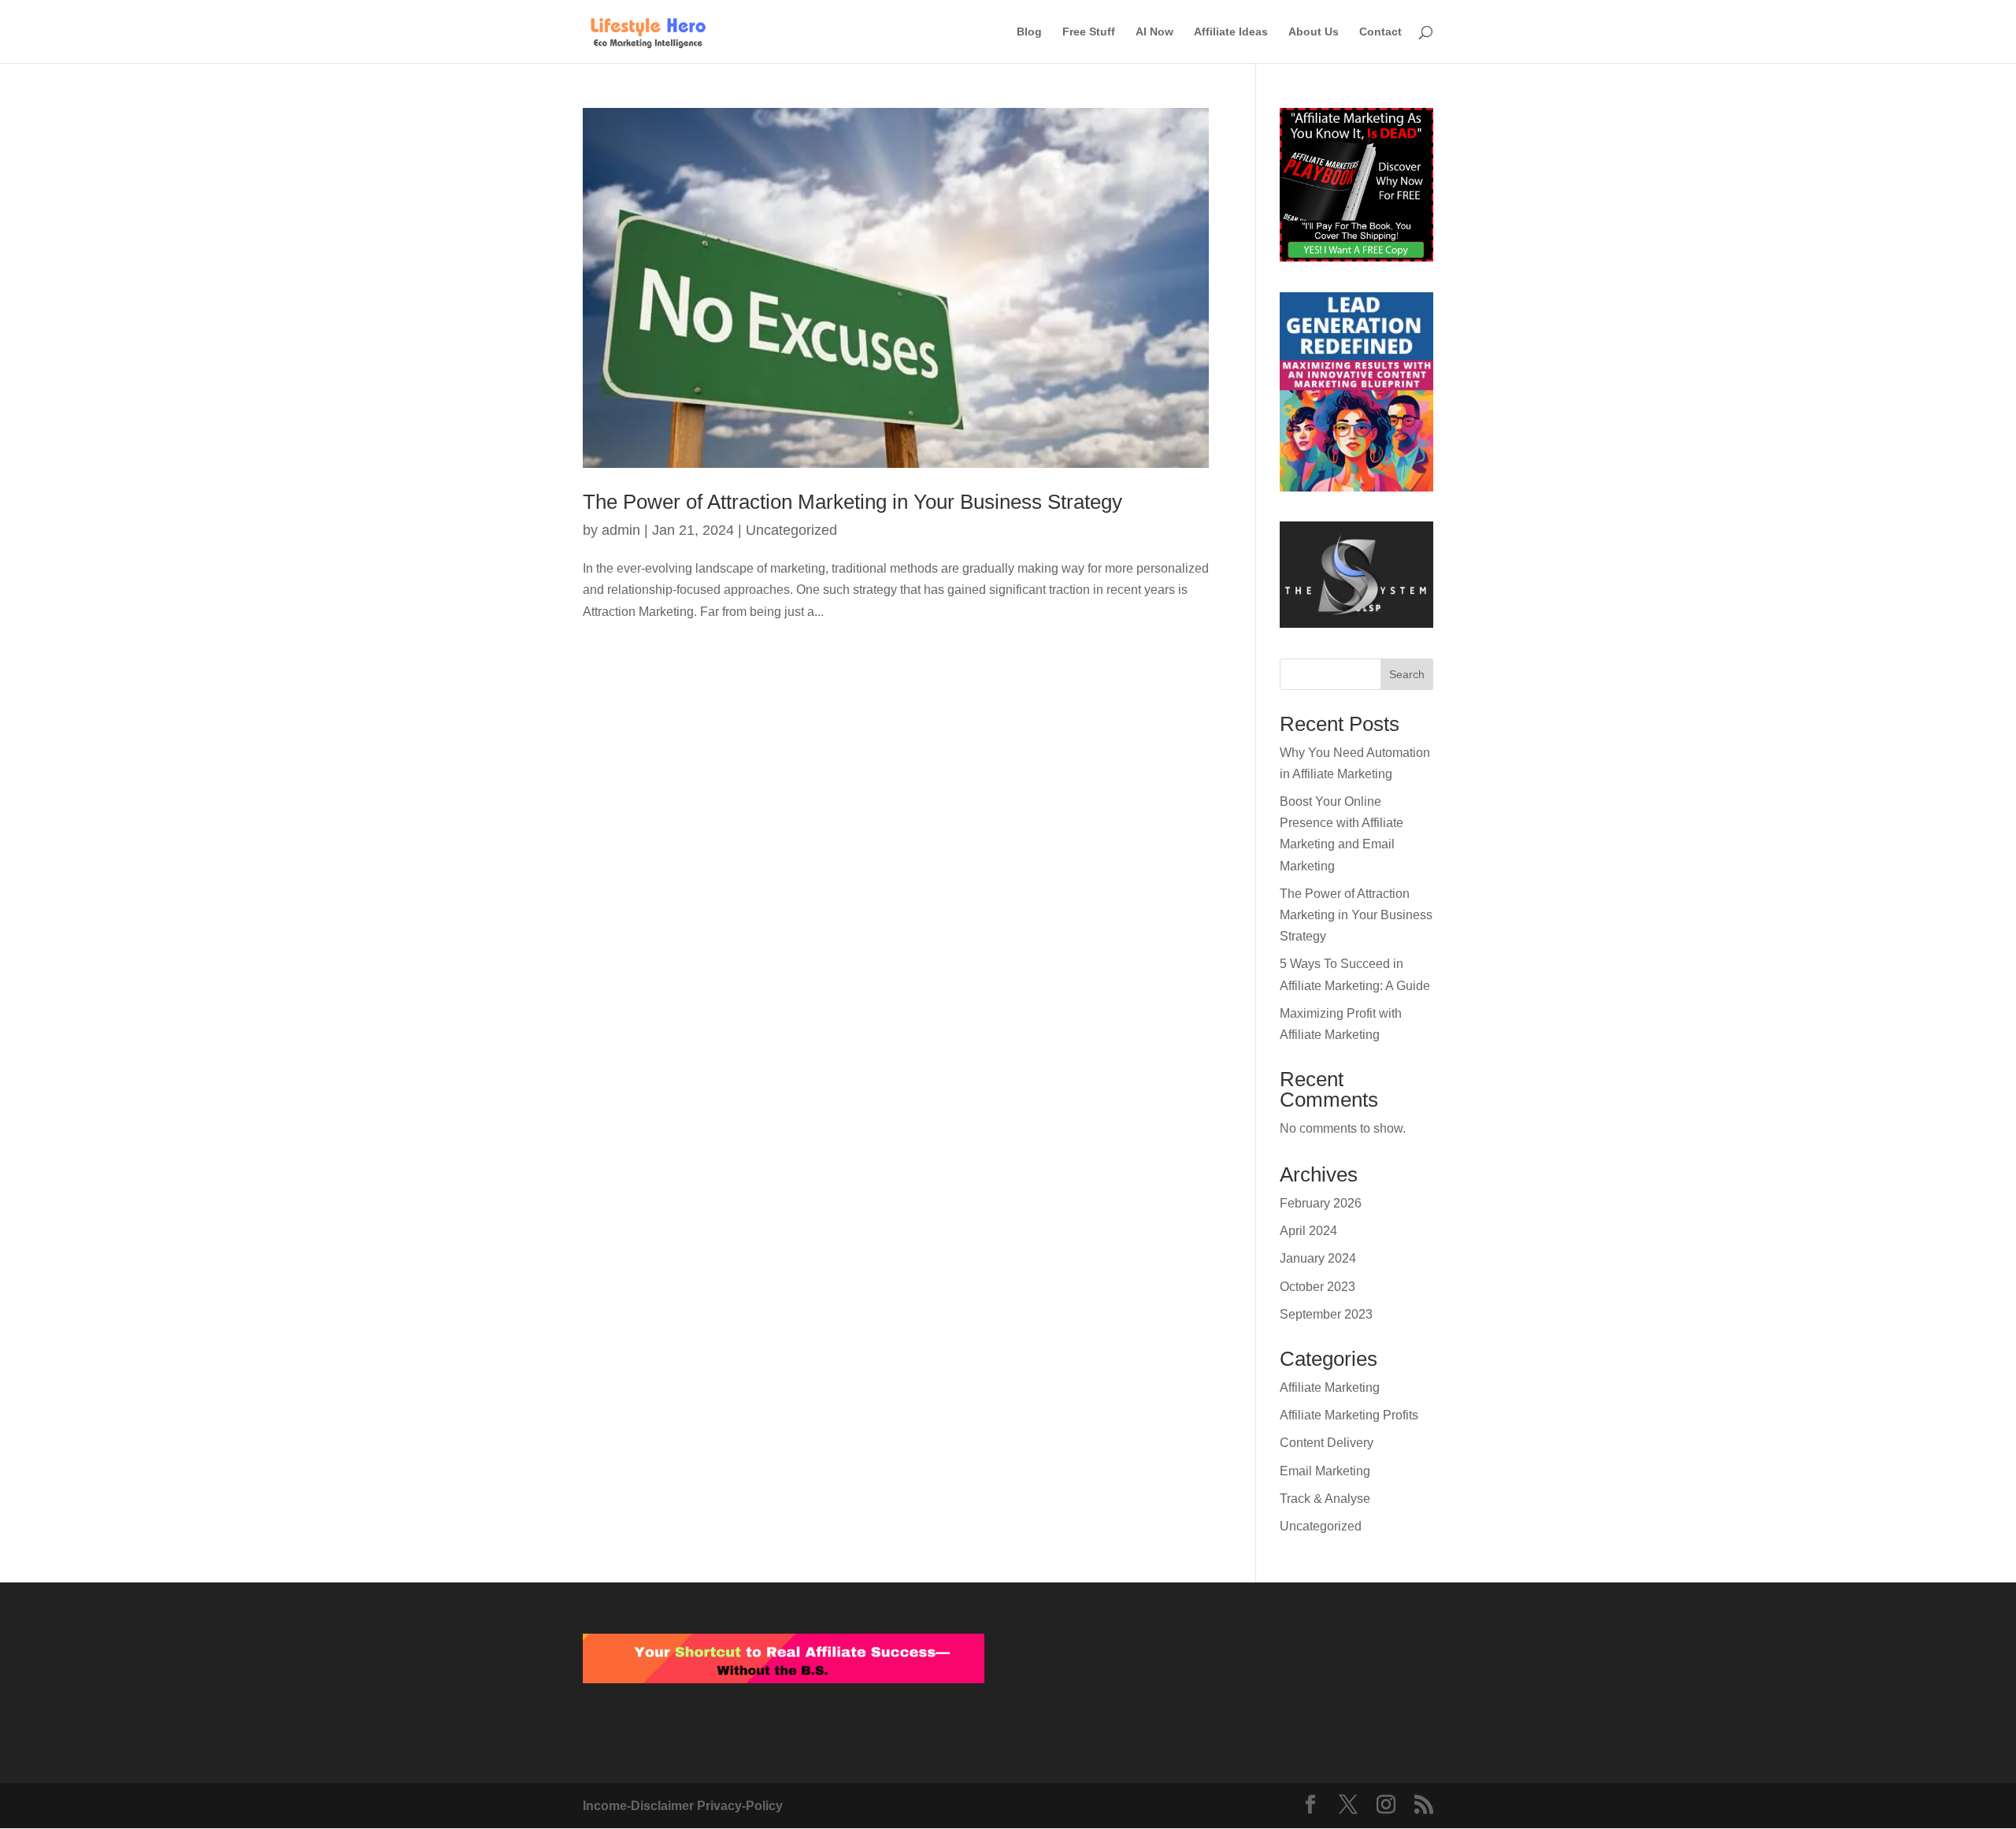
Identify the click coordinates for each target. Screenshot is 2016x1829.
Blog (1029, 32)
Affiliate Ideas (1231, 32)
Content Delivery (1327, 1443)
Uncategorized (791, 530)
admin (621, 530)
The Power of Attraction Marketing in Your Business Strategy (852, 502)
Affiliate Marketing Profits (1349, 1415)
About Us (1314, 32)
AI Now (1154, 32)
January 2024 (1318, 1258)
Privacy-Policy (740, 1806)
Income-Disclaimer (640, 1806)
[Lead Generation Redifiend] (1356, 395)
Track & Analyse (1325, 1499)
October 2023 (1317, 1287)
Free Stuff (1089, 32)
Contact (1380, 32)
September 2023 (1326, 1314)
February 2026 (1321, 1203)
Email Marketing (1325, 1471)
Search (1407, 674)
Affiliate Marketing (1330, 1388)
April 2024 (1308, 1231)
